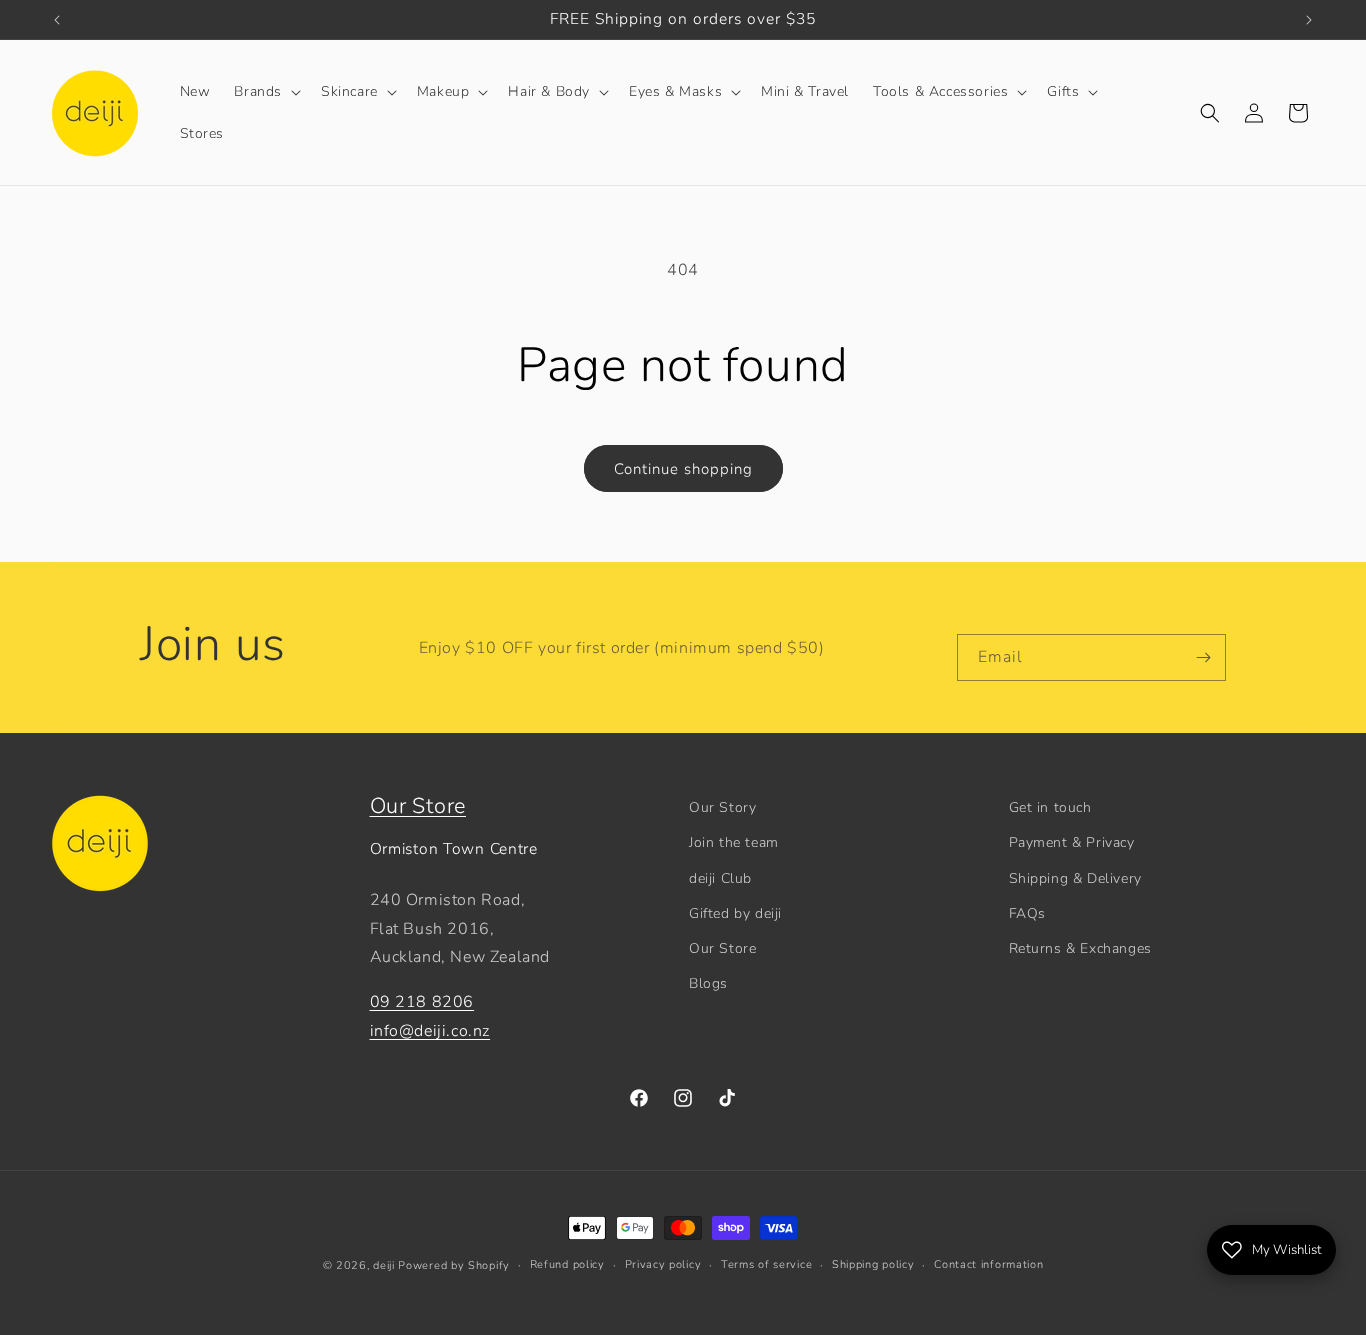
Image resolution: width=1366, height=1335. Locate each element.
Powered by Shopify (454, 1265)
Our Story (722, 807)
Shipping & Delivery (1075, 878)
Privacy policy (663, 1264)
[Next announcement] (1309, 20)
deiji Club (720, 878)
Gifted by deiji (735, 913)
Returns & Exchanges (1080, 948)
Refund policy (567, 1264)
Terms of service (766, 1264)
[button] (265, 92)
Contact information (988, 1264)
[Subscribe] (1203, 657)
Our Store (418, 806)
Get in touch (1050, 807)
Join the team (734, 842)
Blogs (708, 983)
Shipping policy (873, 1264)
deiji (384, 1265)
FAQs (1027, 913)
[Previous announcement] (57, 20)
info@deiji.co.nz (430, 1031)
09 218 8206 (422, 1002)
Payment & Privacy (1072, 842)
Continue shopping (683, 469)
